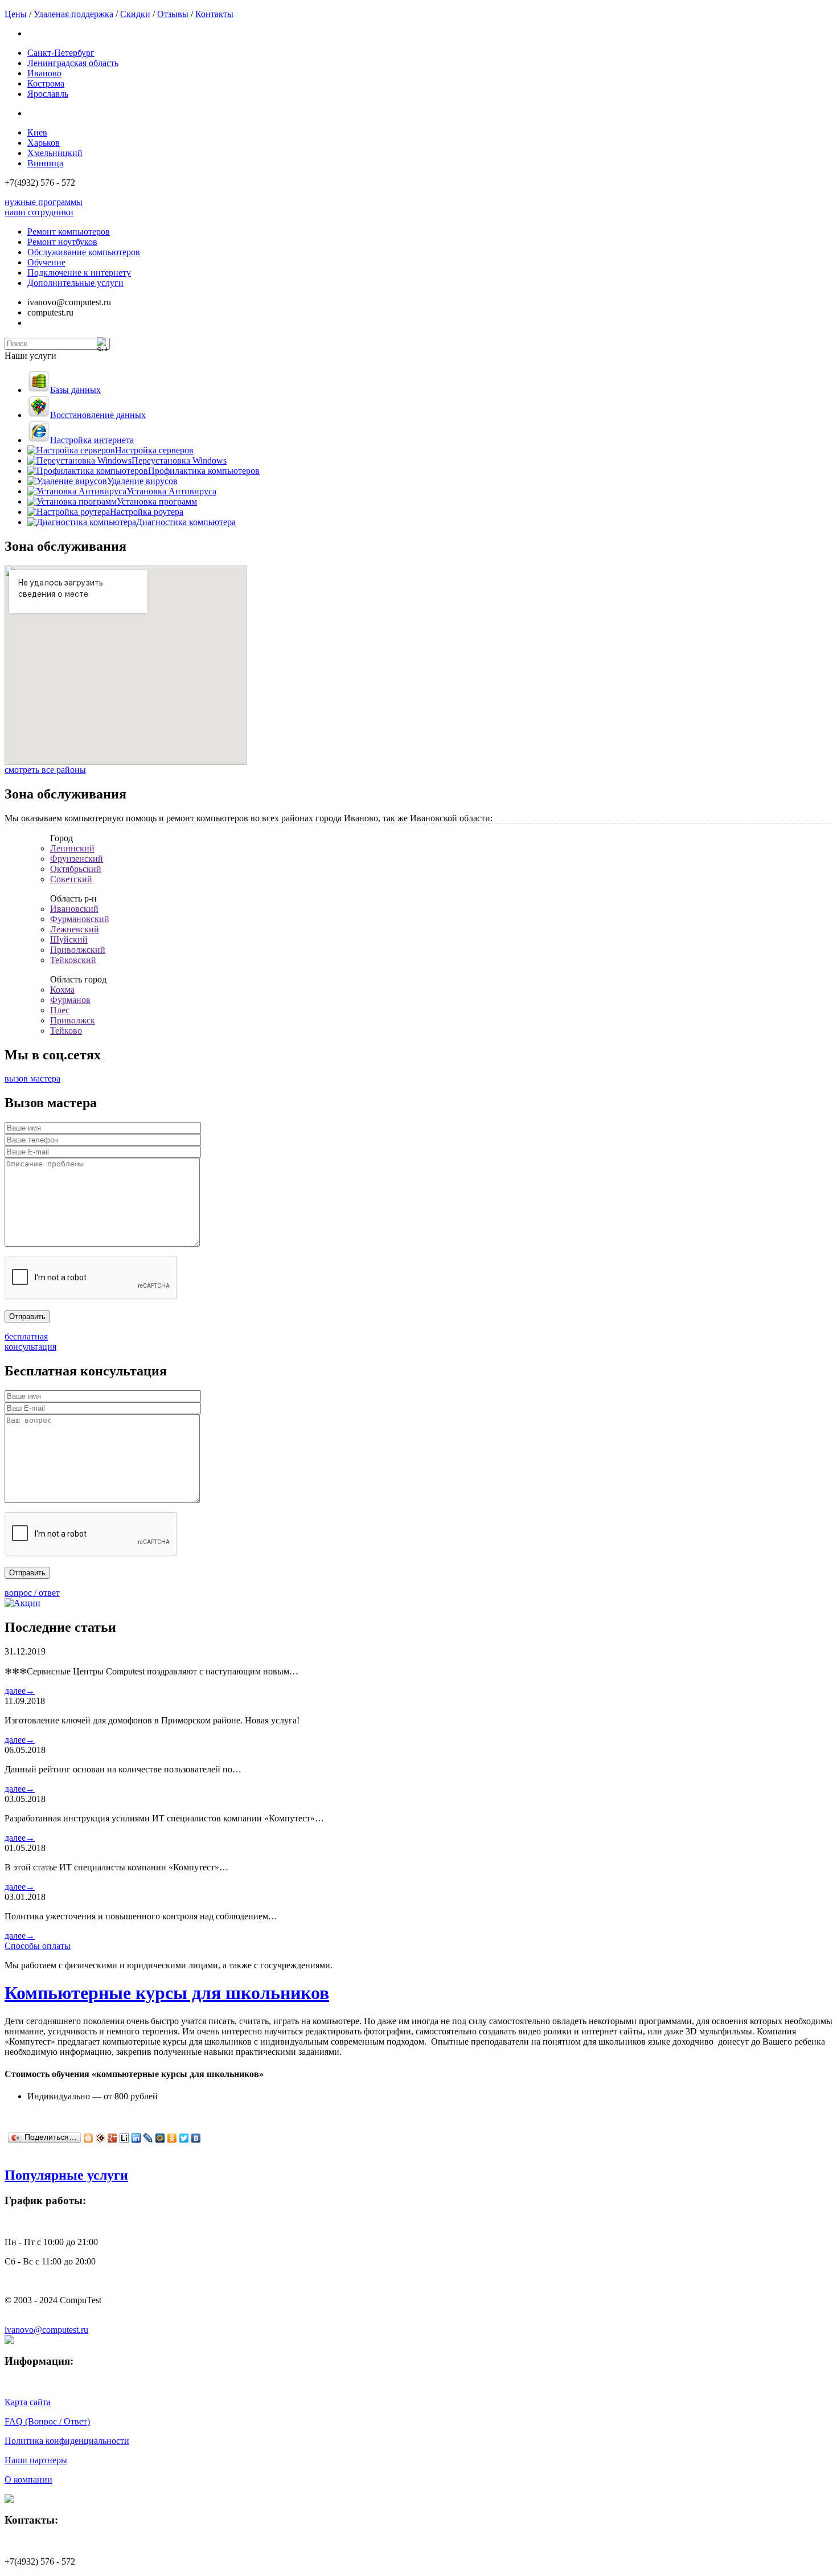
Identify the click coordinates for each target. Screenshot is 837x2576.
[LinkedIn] (136, 2138)
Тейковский (73, 960)
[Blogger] (89, 2138)
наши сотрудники (39, 212)
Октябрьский (76, 869)
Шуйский (69, 939)
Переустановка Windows (179, 460)
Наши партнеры (36, 2460)
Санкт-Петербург (61, 53)
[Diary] (100, 2138)
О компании (28, 2479)
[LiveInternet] (124, 2138)
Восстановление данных (98, 415)
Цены (16, 14)
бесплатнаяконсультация (30, 1342)
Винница (45, 163)
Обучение (46, 262)
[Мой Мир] (160, 2138)
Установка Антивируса (171, 491)
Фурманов (70, 1000)
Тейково (66, 1031)
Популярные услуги (66, 2175)
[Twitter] (184, 2138)
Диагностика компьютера (186, 522)
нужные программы (44, 202)
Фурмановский (80, 919)
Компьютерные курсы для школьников (167, 1993)
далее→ (20, 1691)
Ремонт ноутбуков (62, 242)
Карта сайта (28, 2402)
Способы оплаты (38, 1946)
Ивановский (74, 909)
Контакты (214, 14)
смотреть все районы (45, 770)
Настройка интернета (92, 440)
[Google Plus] (112, 2138)
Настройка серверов (154, 450)
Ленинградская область (73, 63)
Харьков (44, 143)
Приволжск (73, 1020)
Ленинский (72, 848)
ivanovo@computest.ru (46, 2330)
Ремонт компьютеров (69, 232)
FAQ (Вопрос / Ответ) (47, 2421)
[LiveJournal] (148, 2138)
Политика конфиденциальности (67, 2441)
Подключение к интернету (79, 273)
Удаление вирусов (142, 481)
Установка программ (157, 501)
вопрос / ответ (32, 1593)
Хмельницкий (55, 153)
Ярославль (48, 94)
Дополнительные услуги (75, 283)
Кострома (46, 83)
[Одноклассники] (172, 2138)
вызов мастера (32, 1078)
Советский (71, 879)
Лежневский (75, 929)
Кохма (62, 990)
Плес (60, 1010)
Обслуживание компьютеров (84, 252)
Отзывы (173, 14)
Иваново (44, 73)
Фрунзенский (77, 859)
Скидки (135, 14)
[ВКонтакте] (196, 2138)
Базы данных (75, 390)
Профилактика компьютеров (204, 471)
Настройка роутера (147, 512)
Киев (37, 132)
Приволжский (78, 950)
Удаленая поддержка (73, 14)
